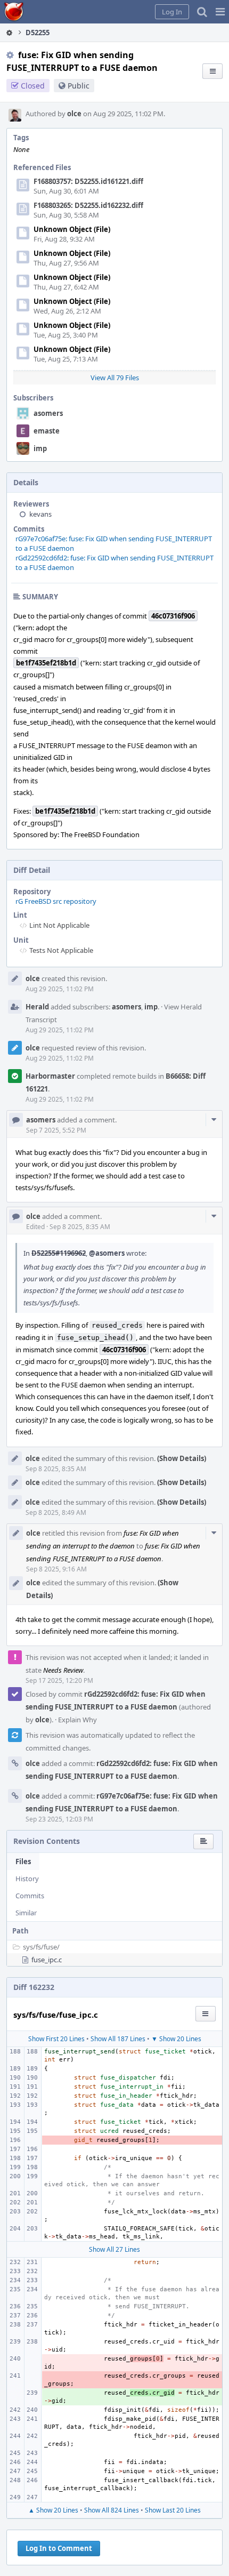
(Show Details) (182, 1458)
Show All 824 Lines (112, 2510)
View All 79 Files (115, 378)
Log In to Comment (59, 2548)
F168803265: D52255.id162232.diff (88, 205)
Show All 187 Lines (118, 2039)
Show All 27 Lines (114, 2249)
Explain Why (77, 1720)
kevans (40, 514)
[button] (220, 12)
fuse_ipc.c (47, 1960)
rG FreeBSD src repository (56, 901)
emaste (47, 431)
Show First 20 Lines (56, 2039)
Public (79, 86)
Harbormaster (50, 1076)
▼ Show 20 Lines (176, 2039)
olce (74, 114)
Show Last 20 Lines (173, 2510)
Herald (37, 1007)
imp (40, 448)
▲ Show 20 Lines (53, 2510)
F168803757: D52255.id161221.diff (88, 181)
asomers (48, 413)
